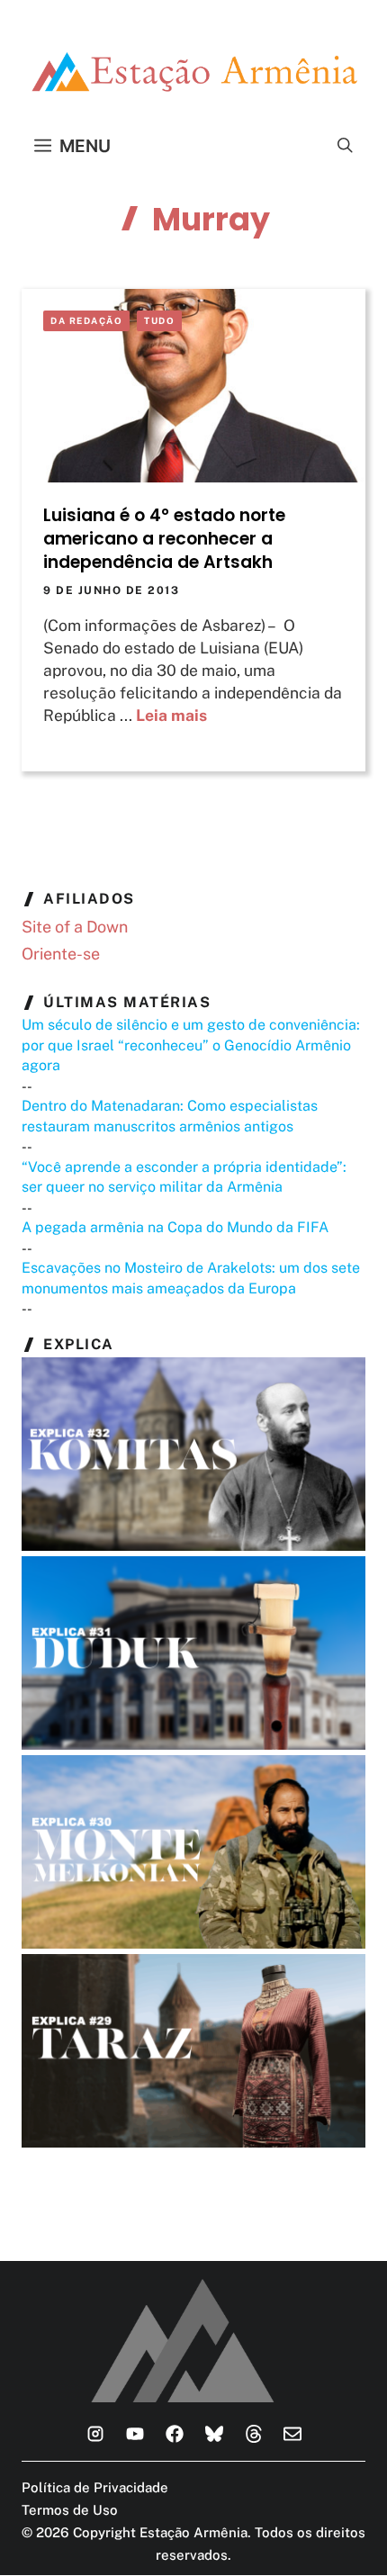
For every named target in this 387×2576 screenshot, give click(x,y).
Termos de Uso (70, 2510)
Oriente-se (61, 954)
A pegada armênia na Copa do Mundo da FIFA (175, 1227)
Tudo (159, 320)
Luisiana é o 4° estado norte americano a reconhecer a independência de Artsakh (164, 539)
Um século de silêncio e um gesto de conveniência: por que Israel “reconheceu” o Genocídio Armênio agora (191, 1045)
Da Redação (86, 320)
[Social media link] (95, 2434)
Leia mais (171, 715)
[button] (345, 146)
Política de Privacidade (95, 2487)
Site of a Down (75, 927)
